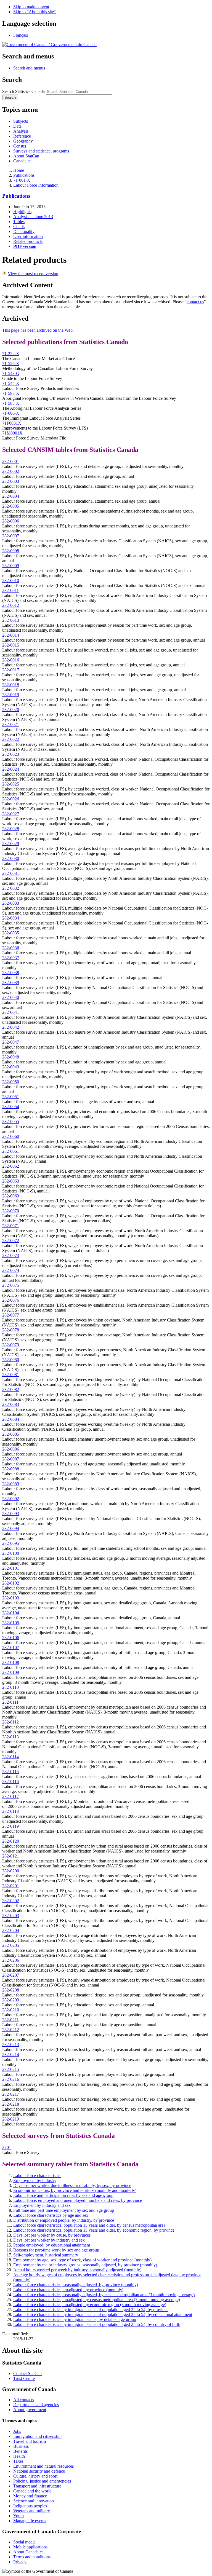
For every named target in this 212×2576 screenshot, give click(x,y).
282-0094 (11, 1528)
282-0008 (11, 551)
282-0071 (11, 1226)
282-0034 (11, 918)
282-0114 (10, 1757)
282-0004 (11, 496)
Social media (24, 2542)
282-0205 (11, 1945)
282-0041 (11, 1012)
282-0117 (10, 1796)
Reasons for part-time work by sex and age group (56, 2250)
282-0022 (11, 739)
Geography (23, 141)
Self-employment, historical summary (46, 2255)
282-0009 (11, 566)
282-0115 (10, 1772)
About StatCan (26, 156)
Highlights (22, 212)
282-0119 (10, 1826)
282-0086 (11, 1449)
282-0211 (10, 2020)
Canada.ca (22, 161)
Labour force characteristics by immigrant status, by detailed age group (75, 2319)
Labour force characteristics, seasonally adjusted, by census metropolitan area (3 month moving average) (104, 2295)
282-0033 (11, 903)
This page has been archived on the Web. (38, 330)
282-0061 (11, 1151)
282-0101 (11, 1568)
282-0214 (11, 2054)
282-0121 (11, 1856)
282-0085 (11, 1434)
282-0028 (11, 829)
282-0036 (11, 948)
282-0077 (11, 1315)
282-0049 (11, 1067)
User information (28, 236)
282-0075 (11, 1285)
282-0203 (11, 1916)
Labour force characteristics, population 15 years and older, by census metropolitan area (89, 2225)
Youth (18, 2516)
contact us (195, 302)
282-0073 (11, 1255)
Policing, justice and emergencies (42, 2481)
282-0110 (10, 1687)
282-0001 (11, 461)
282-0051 (11, 1097)
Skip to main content (31, 7)
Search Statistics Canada (23, 91)
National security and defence (39, 2471)
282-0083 (11, 1404)
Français (21, 35)
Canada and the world (32, 2491)
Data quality (24, 231)
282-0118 (10, 1811)
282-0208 (11, 1990)
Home (19, 170)
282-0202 (11, 1901)
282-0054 (11, 1107)
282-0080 (11, 1360)
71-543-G (11, 373)
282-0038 (11, 973)
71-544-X (11, 383)
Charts (19, 226)
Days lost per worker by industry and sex (49, 2240)
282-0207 (11, 1975)
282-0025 (11, 784)
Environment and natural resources (43, 2466)
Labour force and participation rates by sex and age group (63, 2195)
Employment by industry (35, 2180)
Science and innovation (34, 2501)
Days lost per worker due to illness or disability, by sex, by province (72, 2185)
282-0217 (11, 2094)
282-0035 (11, 933)
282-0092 (11, 1499)
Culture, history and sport (35, 2476)
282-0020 (11, 710)
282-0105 (11, 1623)
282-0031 (11, 873)
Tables (19, 222)
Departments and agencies (36, 2405)
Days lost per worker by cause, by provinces (52, 2235)
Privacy (20, 2562)
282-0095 (11, 1543)
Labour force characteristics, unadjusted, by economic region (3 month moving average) (90, 2305)
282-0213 (11, 2045)
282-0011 (10, 590)
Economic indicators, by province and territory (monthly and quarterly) (75, 2190)
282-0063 (11, 1181)
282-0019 (11, 695)
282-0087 (11, 1459)
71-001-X (22, 180)
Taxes (18, 2461)
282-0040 (11, 997)
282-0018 (11, 685)
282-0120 (11, 1841)
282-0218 (11, 2104)
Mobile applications (30, 2547)
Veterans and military (32, 2511)
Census (20, 146)
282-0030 (11, 858)
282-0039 (11, 983)
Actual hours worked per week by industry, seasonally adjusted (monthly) (77, 2270)
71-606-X (11, 413)
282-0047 (11, 1042)
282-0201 (11, 1886)
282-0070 (11, 1211)
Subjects (21, 121)
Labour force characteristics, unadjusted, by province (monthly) (68, 2290)
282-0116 (10, 1782)
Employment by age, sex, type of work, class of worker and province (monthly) (82, 2260)
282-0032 (11, 888)
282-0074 (11, 1270)
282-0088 (11, 1469)
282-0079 (11, 1345)
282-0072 (11, 1241)
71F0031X (12, 423)
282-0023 (11, 754)
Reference (22, 136)
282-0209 (11, 2000)
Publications (24, 175)
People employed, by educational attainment (52, 2245)
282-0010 (11, 581)
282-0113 (10, 1737)
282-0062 (11, 1166)
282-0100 (11, 1553)
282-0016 (11, 660)
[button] (29, 68)
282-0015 (11, 645)
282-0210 (11, 2010)
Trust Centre (24, 2378)
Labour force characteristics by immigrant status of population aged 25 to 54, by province (91, 2310)
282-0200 (11, 1871)
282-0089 (11, 1484)
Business (21, 2446)
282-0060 (11, 1136)
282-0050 (11, 1082)
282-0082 (11, 1389)
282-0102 (11, 1583)
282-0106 (11, 1638)
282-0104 (11, 1613)
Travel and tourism (30, 2441)
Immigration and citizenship (37, 2436)
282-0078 (11, 1330)
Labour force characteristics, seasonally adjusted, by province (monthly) (76, 2285)
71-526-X (11, 364)
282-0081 (11, 1375)
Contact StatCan (27, 2373)
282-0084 (11, 1419)
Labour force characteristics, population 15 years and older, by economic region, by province (94, 2230)
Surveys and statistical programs (41, 151)
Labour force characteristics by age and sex (51, 2215)
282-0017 (11, 670)
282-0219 (11, 2119)
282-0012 (11, 605)
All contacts (24, 2400)
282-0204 (11, 1930)
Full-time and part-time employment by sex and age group (64, 2210)
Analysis (21, 131)
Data (17, 126)
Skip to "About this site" (35, 12)
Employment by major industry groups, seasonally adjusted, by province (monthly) (85, 2265)
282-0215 (11, 2069)
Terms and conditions (32, 2557)
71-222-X (11, 354)
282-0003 (11, 481)
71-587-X (11, 393)
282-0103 (11, 1598)
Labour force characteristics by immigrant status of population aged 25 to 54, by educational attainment (103, 2314)
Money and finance (30, 2496)
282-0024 (11, 769)
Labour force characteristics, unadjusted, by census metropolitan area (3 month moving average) (97, 2300)
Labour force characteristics (37, 2176)
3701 (7, 2147)
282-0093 (11, 1514)
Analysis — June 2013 (33, 217)
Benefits (20, 2451)
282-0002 (11, 471)
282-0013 (11, 620)
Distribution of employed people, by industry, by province (64, 2220)
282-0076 (11, 1300)
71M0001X (12, 433)
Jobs (17, 2431)
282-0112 (10, 1722)
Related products (28, 241)
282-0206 (11, 1960)
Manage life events (30, 2521)
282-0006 (11, 521)
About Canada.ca (28, 2552)
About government (30, 2410)
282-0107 (11, 1648)
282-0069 (11, 1196)
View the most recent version (33, 274)
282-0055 (11, 1121)
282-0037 (11, 958)
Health (19, 2456)
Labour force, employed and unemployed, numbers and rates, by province (78, 2200)
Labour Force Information (36, 185)
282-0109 (11, 1672)
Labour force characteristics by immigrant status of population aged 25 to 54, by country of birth (97, 2324)
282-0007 (11, 536)
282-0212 (11, 2030)
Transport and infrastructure (37, 2486)
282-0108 (11, 1662)
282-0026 (11, 799)
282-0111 (10, 1702)
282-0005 (11, 506)
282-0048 (11, 1057)
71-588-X (11, 403)
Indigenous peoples (30, 2506)
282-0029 (11, 844)
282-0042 (11, 1027)
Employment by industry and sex (42, 2205)
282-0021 (11, 724)
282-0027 (11, 814)
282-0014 (11, 635)
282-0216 (11, 2079)
